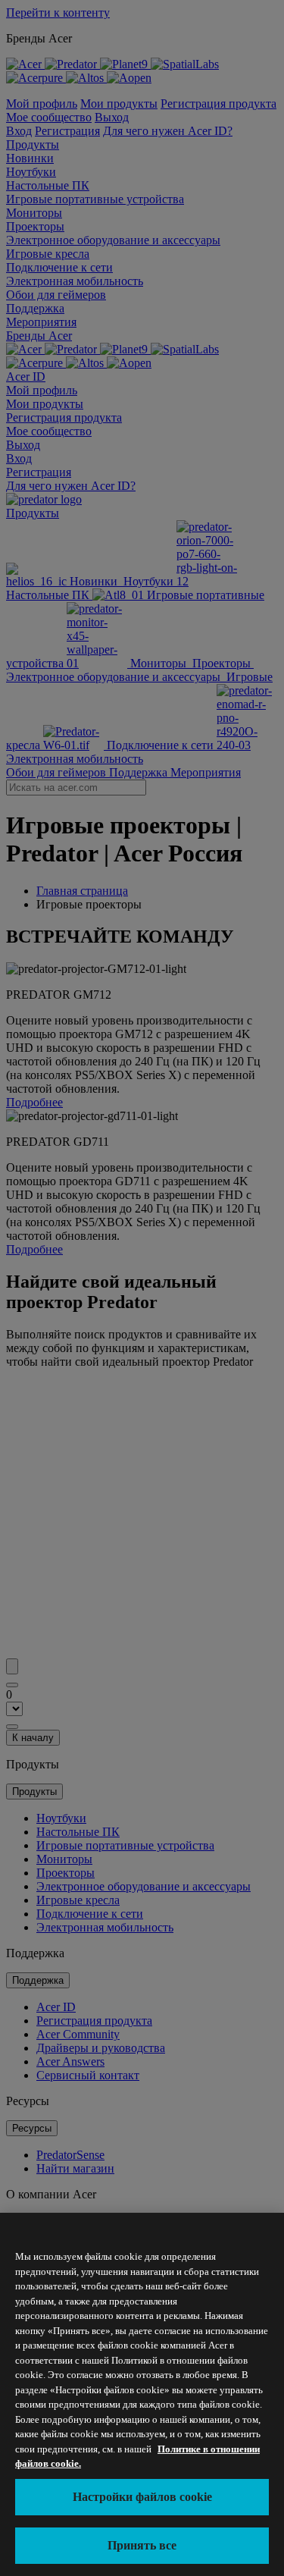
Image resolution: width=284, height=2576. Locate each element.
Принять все (142, 2545)
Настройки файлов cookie (142, 2497)
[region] (142, 2394)
